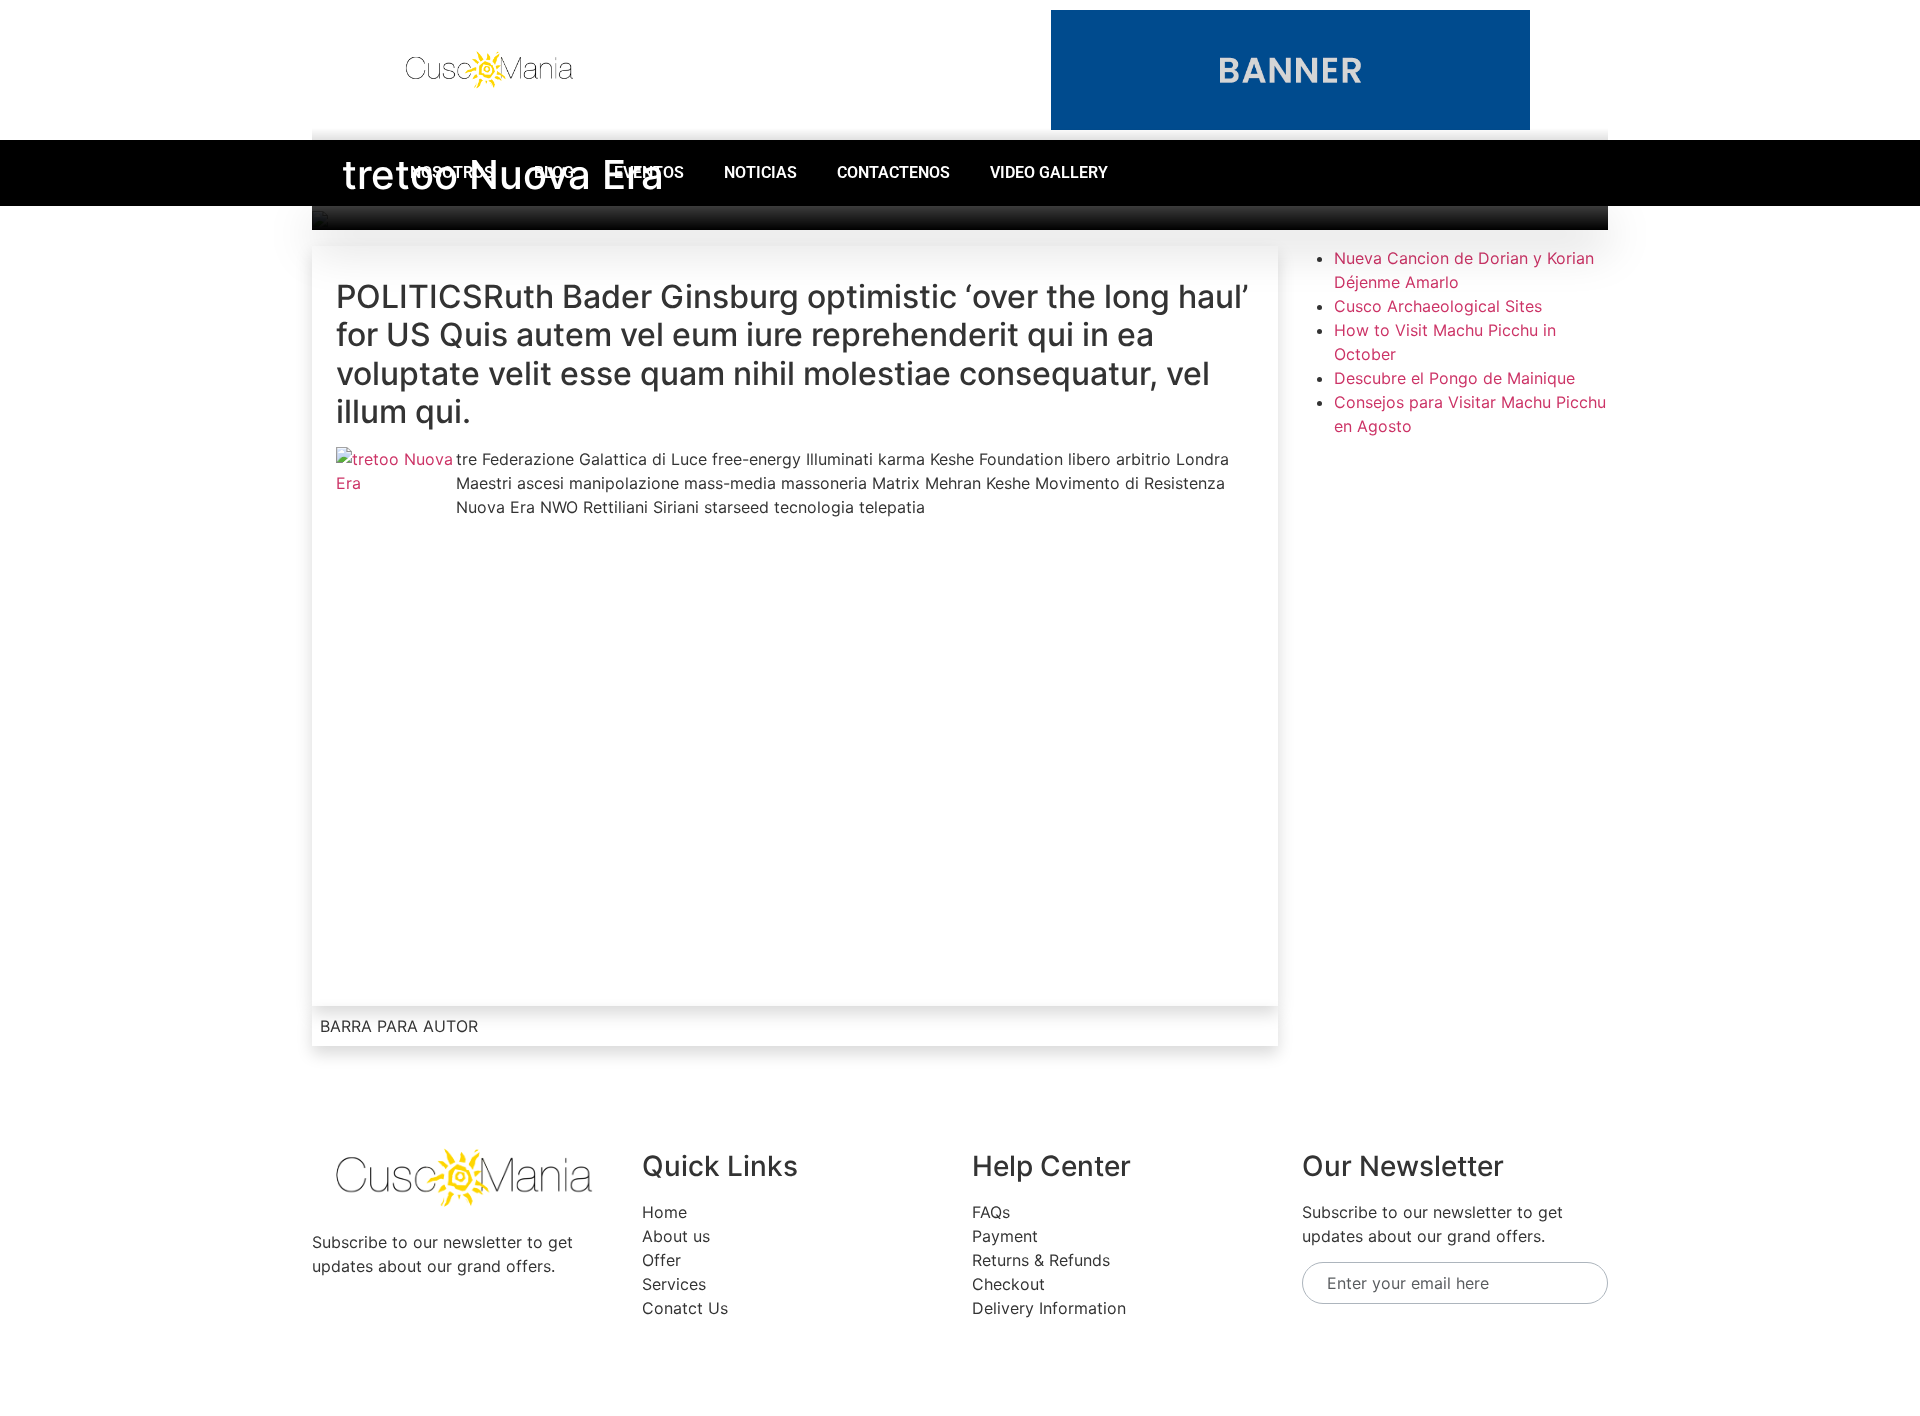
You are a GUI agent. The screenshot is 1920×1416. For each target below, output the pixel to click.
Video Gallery (1049, 172)
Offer (661, 1260)
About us (676, 1236)
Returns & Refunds (1041, 1260)
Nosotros (452, 172)
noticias (760, 172)
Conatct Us (685, 1308)
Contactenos (893, 172)
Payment (1005, 1236)
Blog (554, 172)
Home (664, 1212)
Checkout (1008, 1284)
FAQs (991, 1212)
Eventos (649, 172)
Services (674, 1284)
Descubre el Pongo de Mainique (1454, 378)
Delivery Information (1049, 1308)
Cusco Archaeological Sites (1438, 306)
